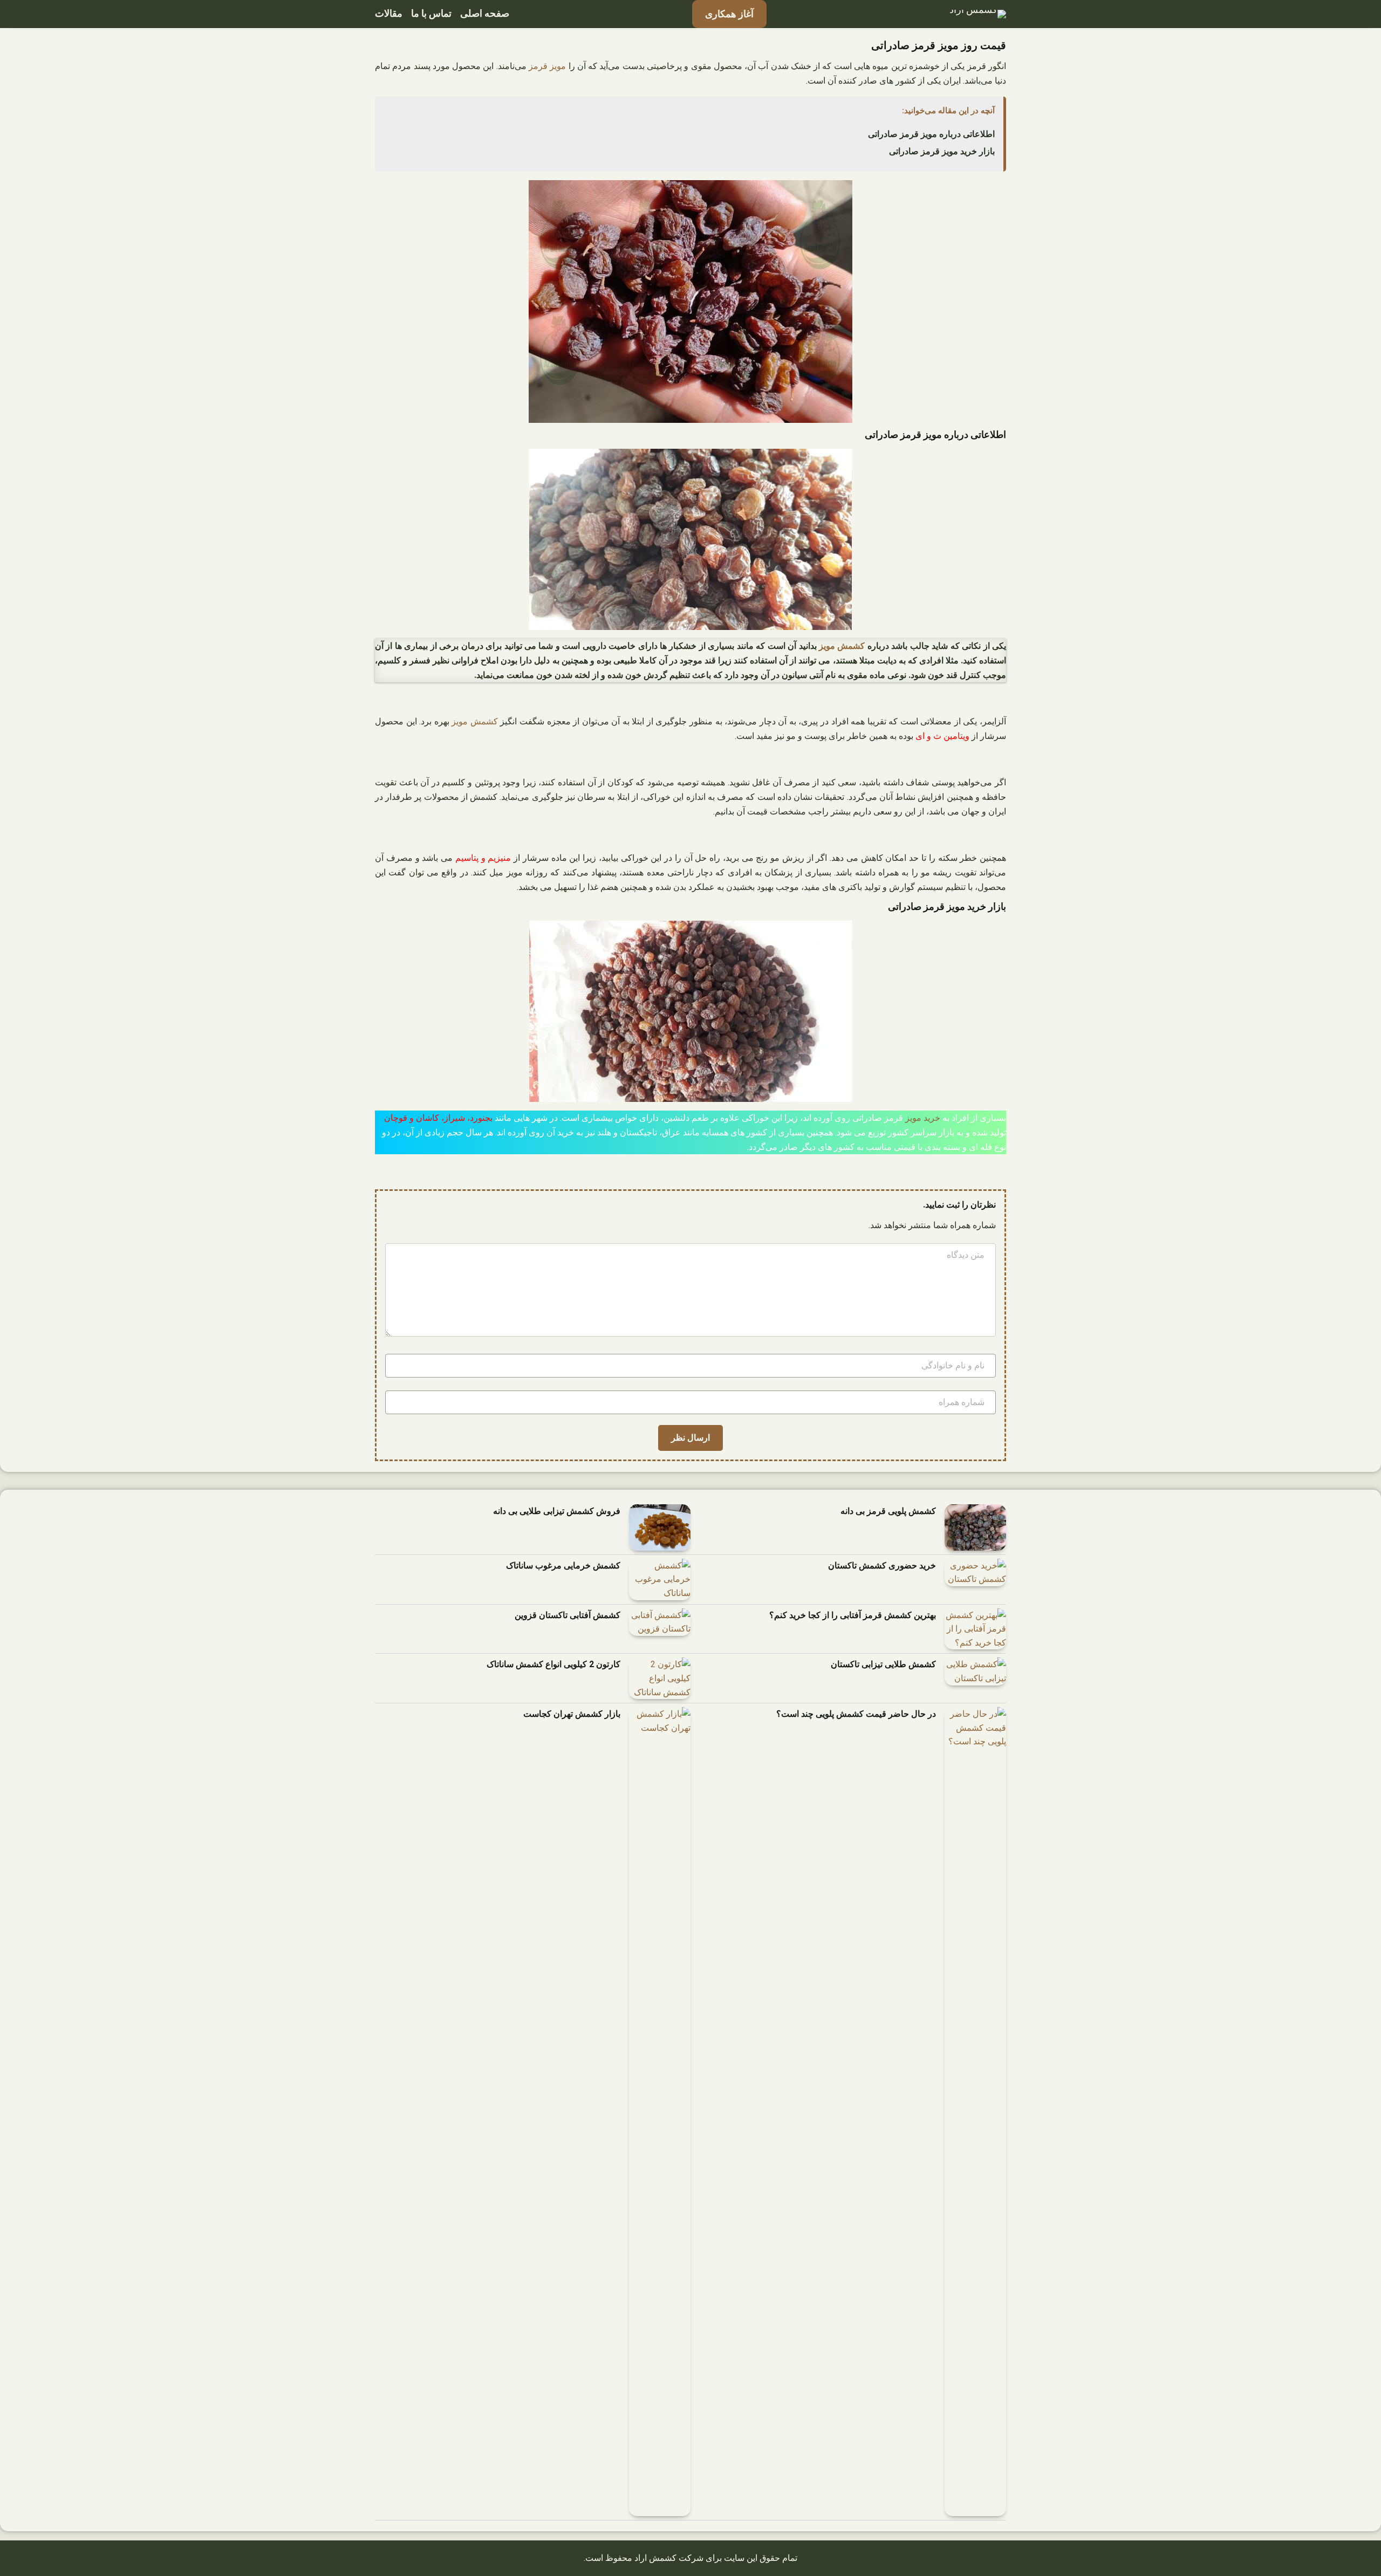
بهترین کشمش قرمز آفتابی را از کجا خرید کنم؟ (853, 1615)
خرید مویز (923, 1118)
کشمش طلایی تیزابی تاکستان (883, 1664)
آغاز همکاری (729, 14)
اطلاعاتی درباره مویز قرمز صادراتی (931, 134)
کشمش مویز (842, 646)
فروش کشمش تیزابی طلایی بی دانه (557, 1511)
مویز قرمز (547, 66)
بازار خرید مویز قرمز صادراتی (942, 151)
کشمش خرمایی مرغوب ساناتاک (563, 1566)
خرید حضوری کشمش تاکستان (882, 1566)
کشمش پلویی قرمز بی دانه (888, 1511)
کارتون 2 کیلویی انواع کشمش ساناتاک (553, 1664)
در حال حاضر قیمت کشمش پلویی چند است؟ (856, 1714)
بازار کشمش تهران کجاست (572, 1714)
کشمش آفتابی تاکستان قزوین (568, 1615)
